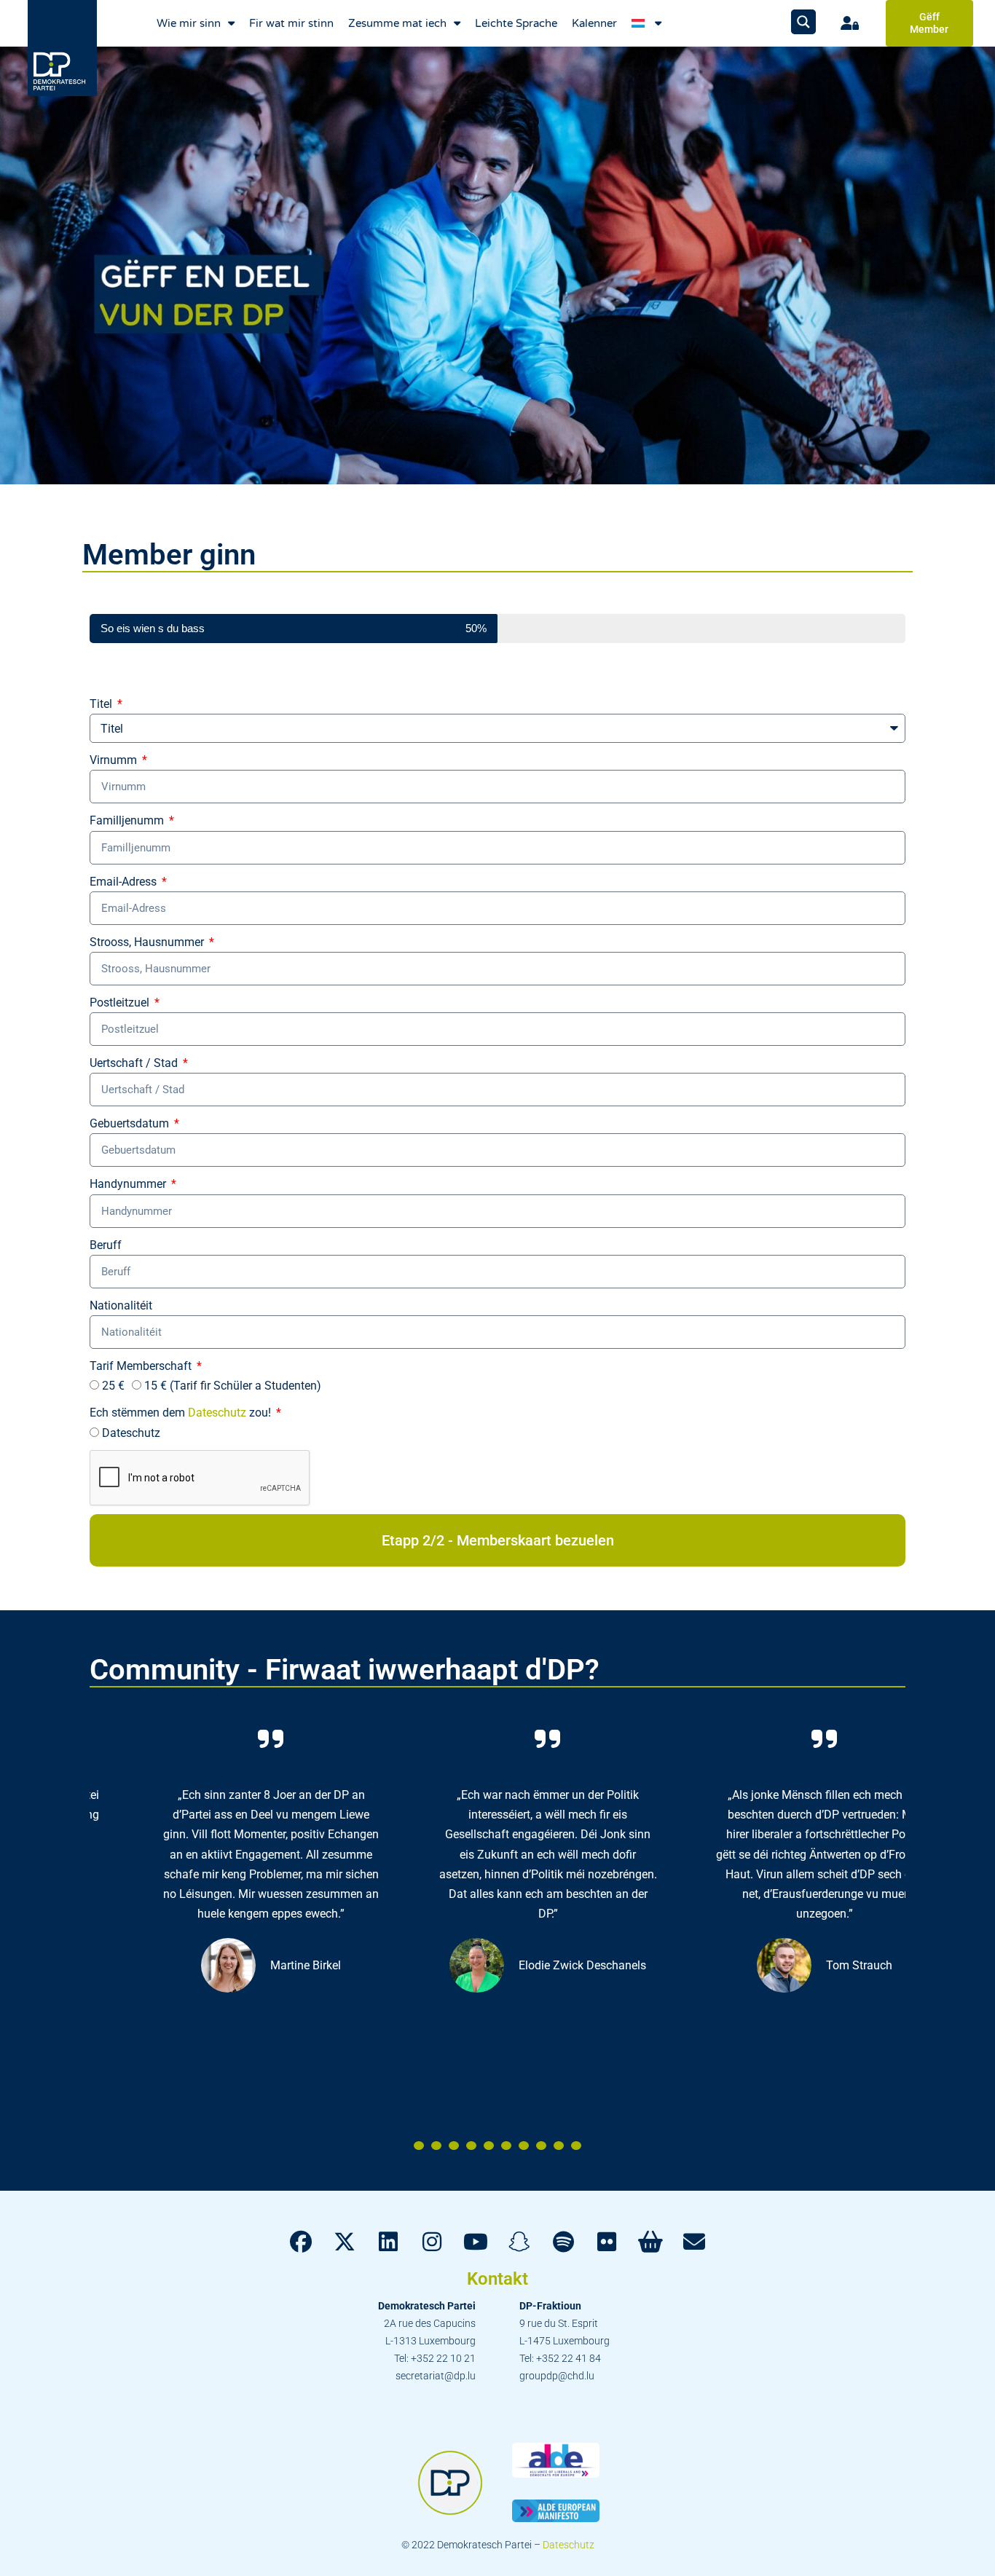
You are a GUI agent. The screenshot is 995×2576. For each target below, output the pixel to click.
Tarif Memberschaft (142, 1366)
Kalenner (594, 23)
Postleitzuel (121, 1003)
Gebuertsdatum (131, 1123)
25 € (113, 1386)
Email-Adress (125, 882)
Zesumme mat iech (397, 23)
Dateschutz (217, 1413)
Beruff (106, 1245)
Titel (102, 704)
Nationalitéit (121, 1305)
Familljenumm (128, 820)
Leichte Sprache (516, 23)
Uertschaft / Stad (135, 1063)
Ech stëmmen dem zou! (182, 1413)
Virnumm (115, 760)
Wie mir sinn (189, 23)
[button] (419, 2146)
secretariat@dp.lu (436, 2376)
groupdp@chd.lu (557, 2376)
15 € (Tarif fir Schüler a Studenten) (233, 1386)
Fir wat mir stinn (291, 23)
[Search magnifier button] (803, 22)
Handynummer (129, 1184)
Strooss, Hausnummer (148, 942)
